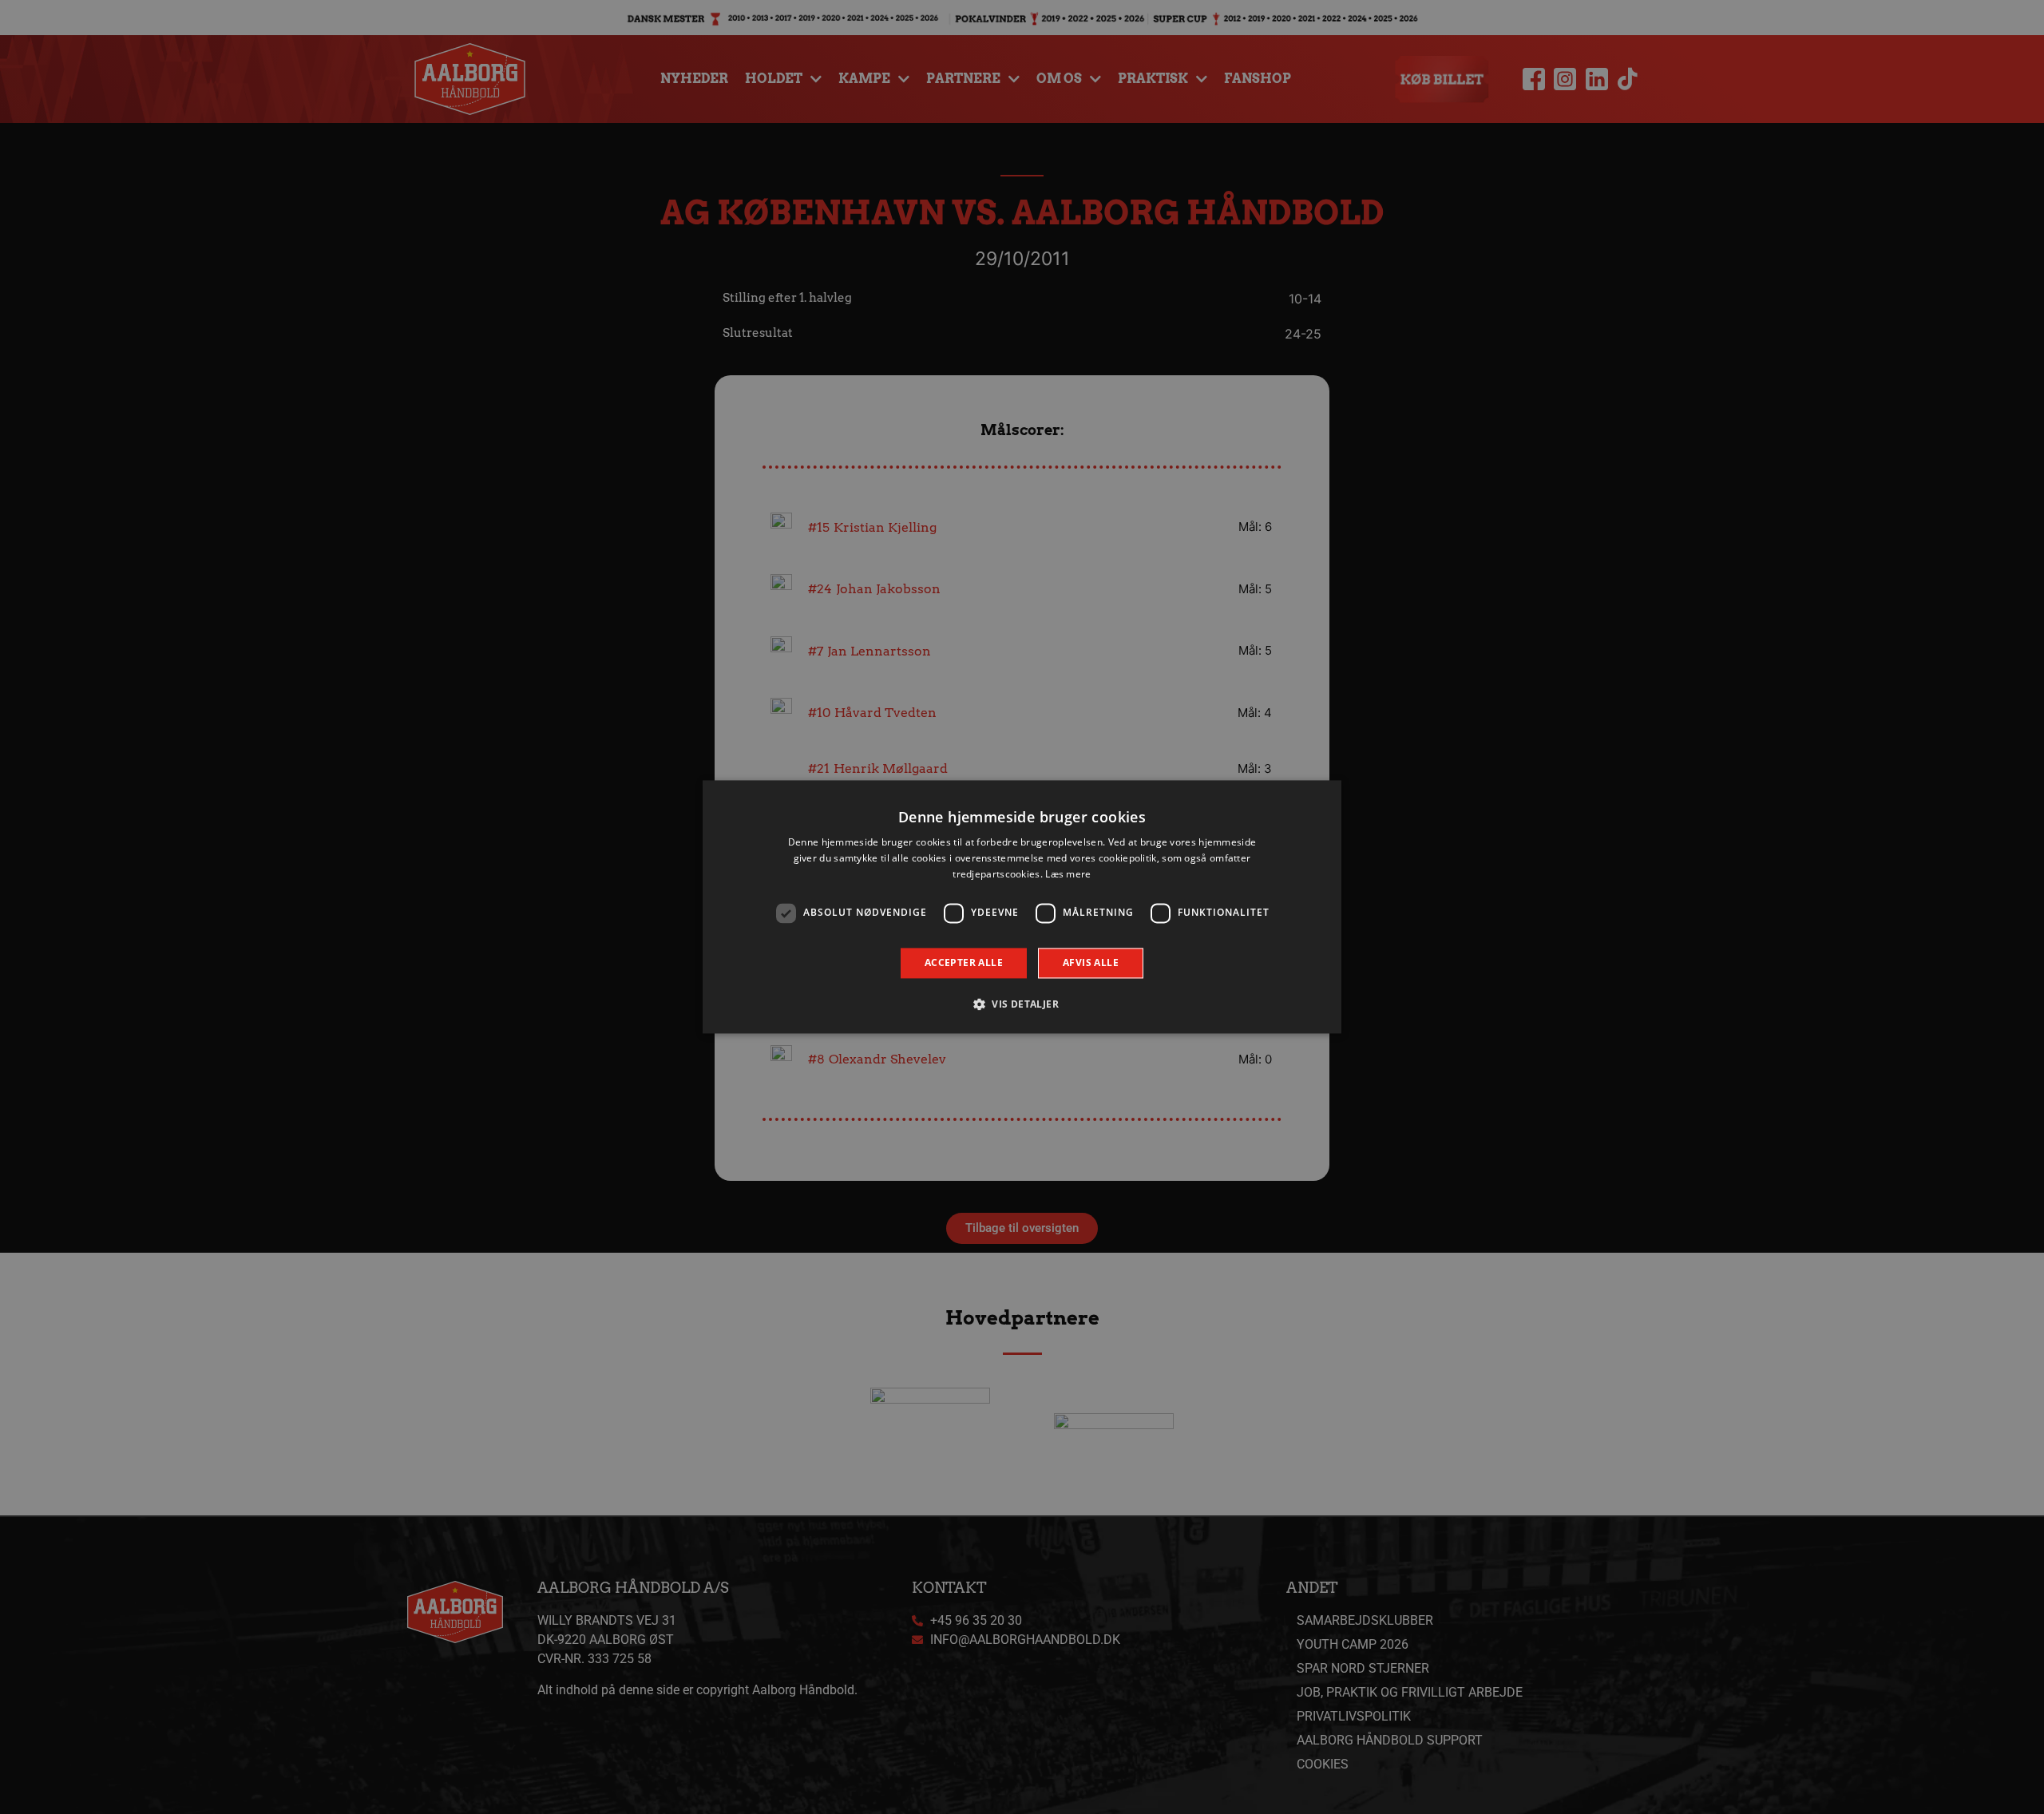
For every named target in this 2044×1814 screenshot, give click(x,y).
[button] (1022, 1004)
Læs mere (1068, 874)
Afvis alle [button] (1091, 962)
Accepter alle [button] (964, 962)
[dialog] (1022, 907)
